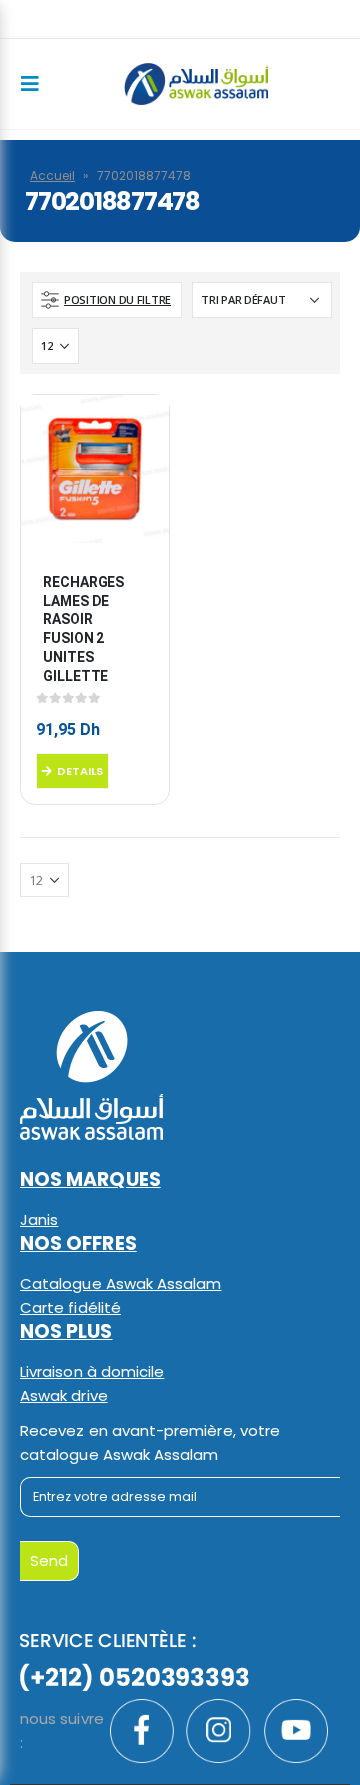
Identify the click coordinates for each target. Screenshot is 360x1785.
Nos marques (90, 1179)
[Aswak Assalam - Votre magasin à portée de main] (196, 83)
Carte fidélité (70, 1307)
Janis (39, 1219)
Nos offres (78, 1243)
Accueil (52, 175)
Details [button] (80, 771)
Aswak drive (64, 1395)
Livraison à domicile (92, 1371)
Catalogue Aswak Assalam (121, 1283)
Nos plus (66, 1331)
